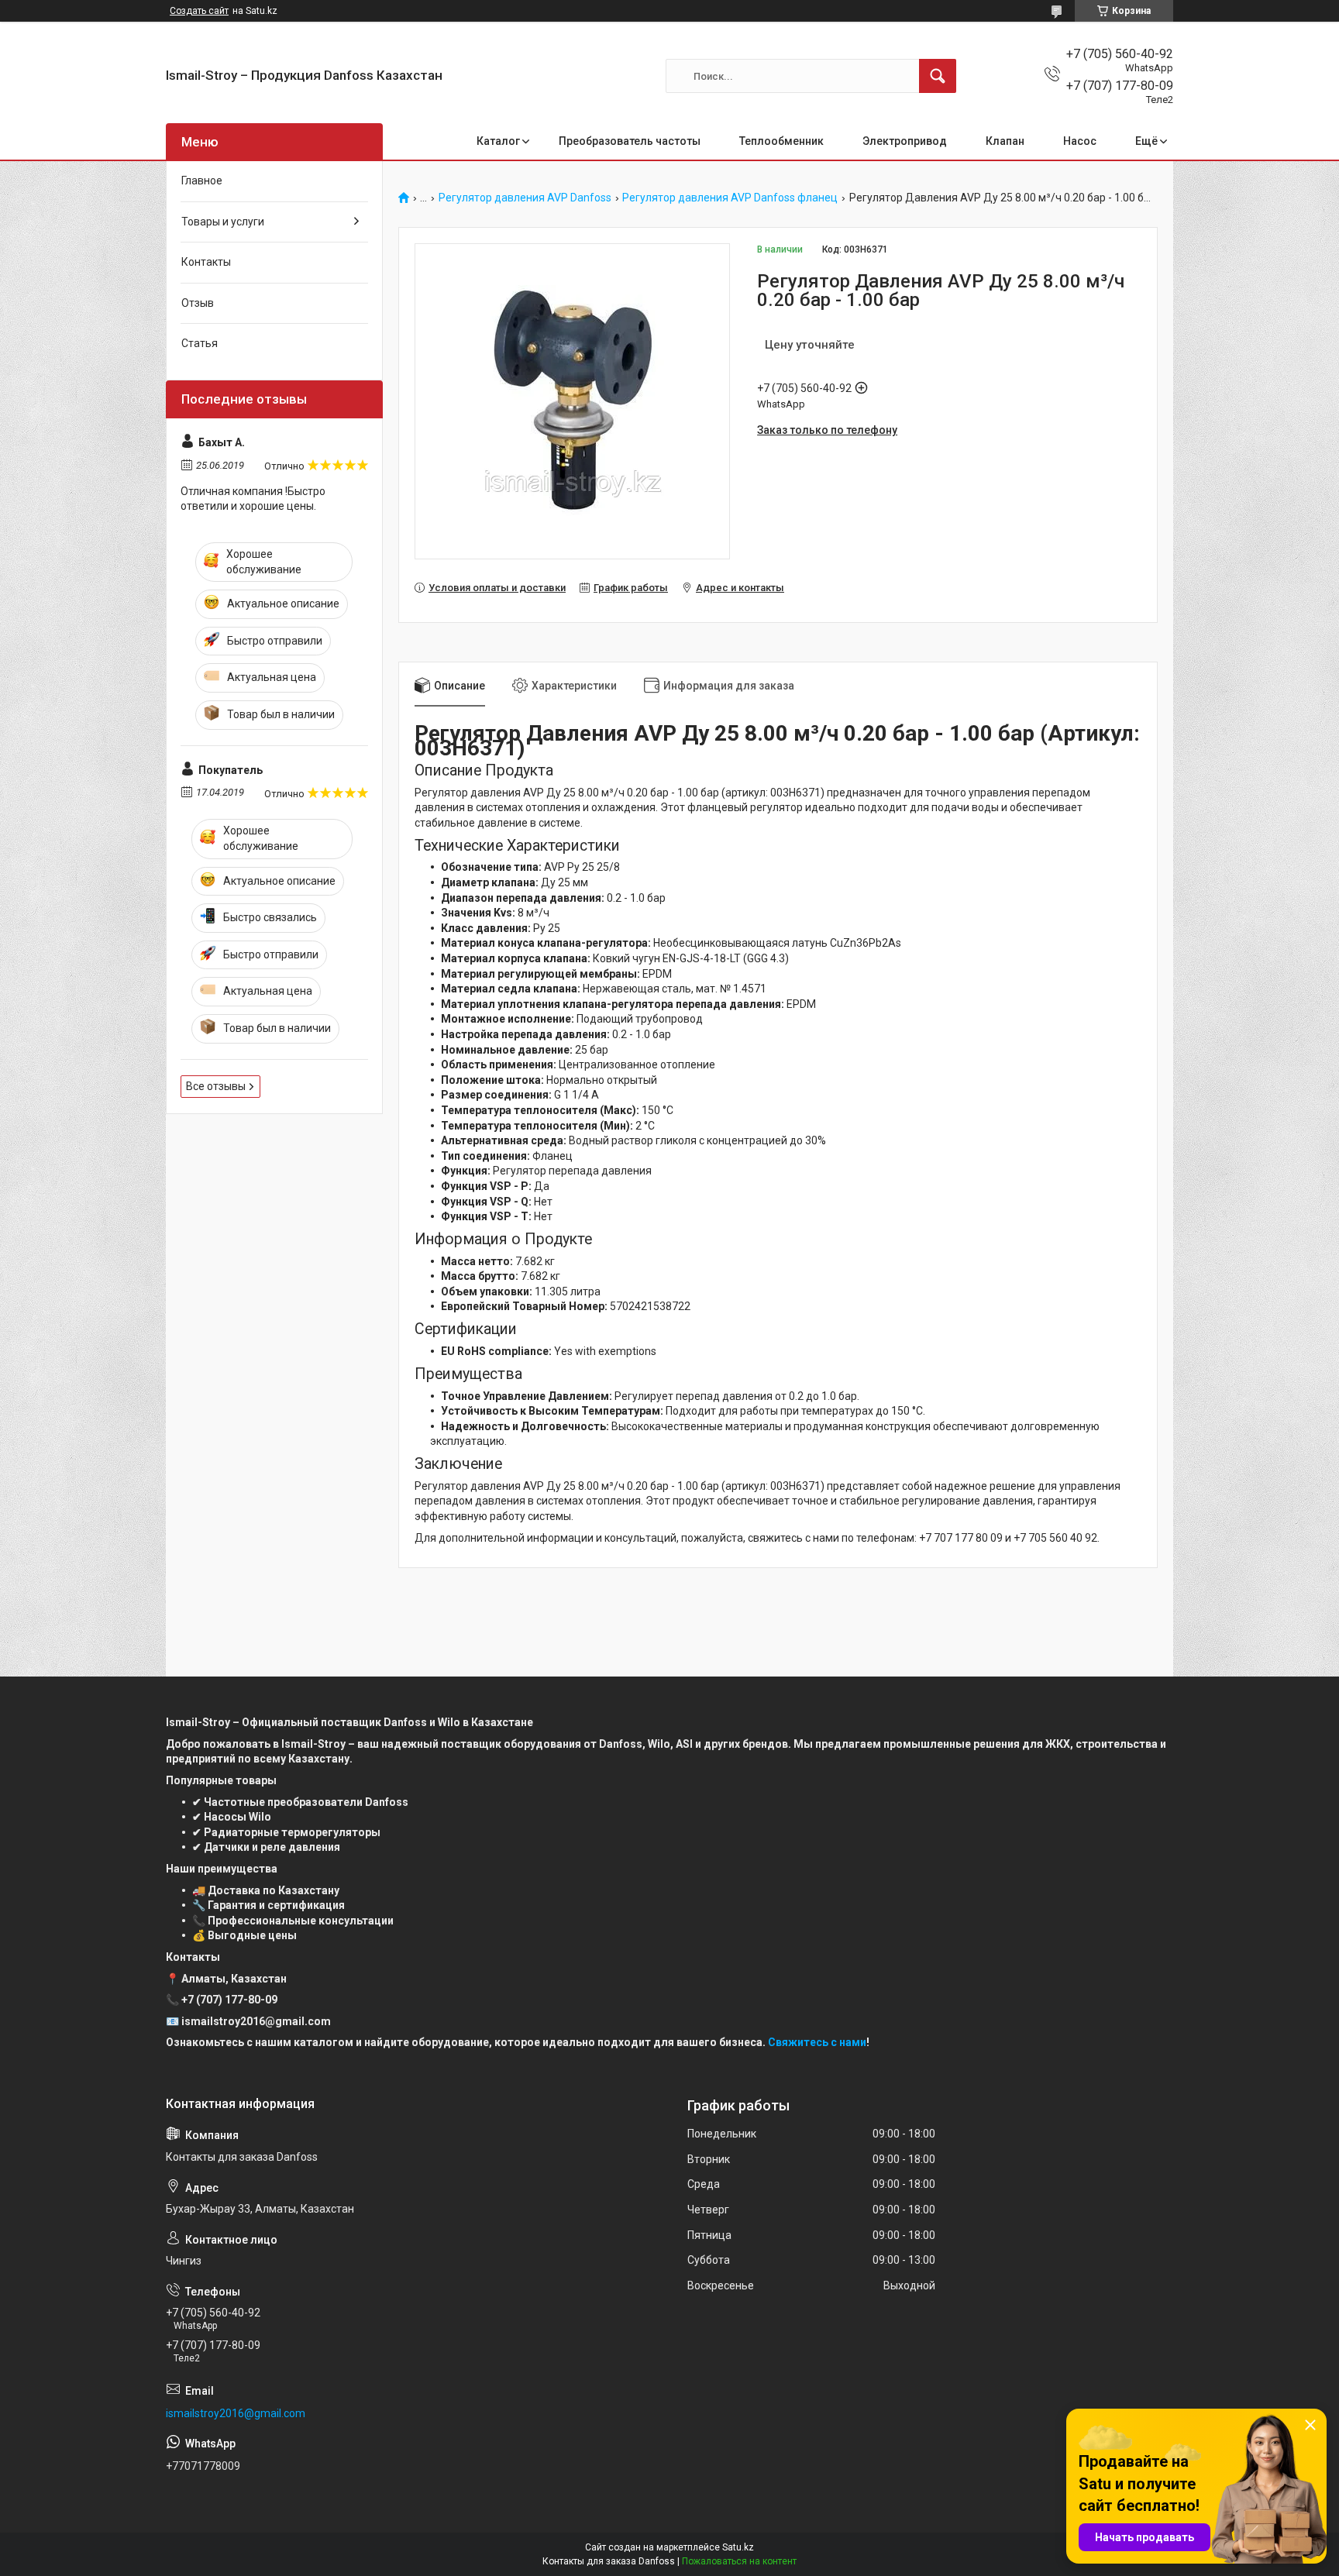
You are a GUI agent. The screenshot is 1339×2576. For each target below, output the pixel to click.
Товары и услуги (223, 222)
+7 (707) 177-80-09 (229, 2000)
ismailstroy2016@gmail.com (236, 2413)
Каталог (498, 141)
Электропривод (905, 141)
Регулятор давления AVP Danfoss (525, 198)
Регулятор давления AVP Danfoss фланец (730, 198)
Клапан (1005, 141)
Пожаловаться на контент (739, 2561)
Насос (1080, 141)
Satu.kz (738, 2547)
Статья (200, 343)
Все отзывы (216, 1086)
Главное (202, 181)
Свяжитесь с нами (817, 2042)
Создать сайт (199, 11)
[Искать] (938, 76)
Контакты (206, 262)
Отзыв (198, 303)
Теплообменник (781, 141)
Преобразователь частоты (630, 141)
